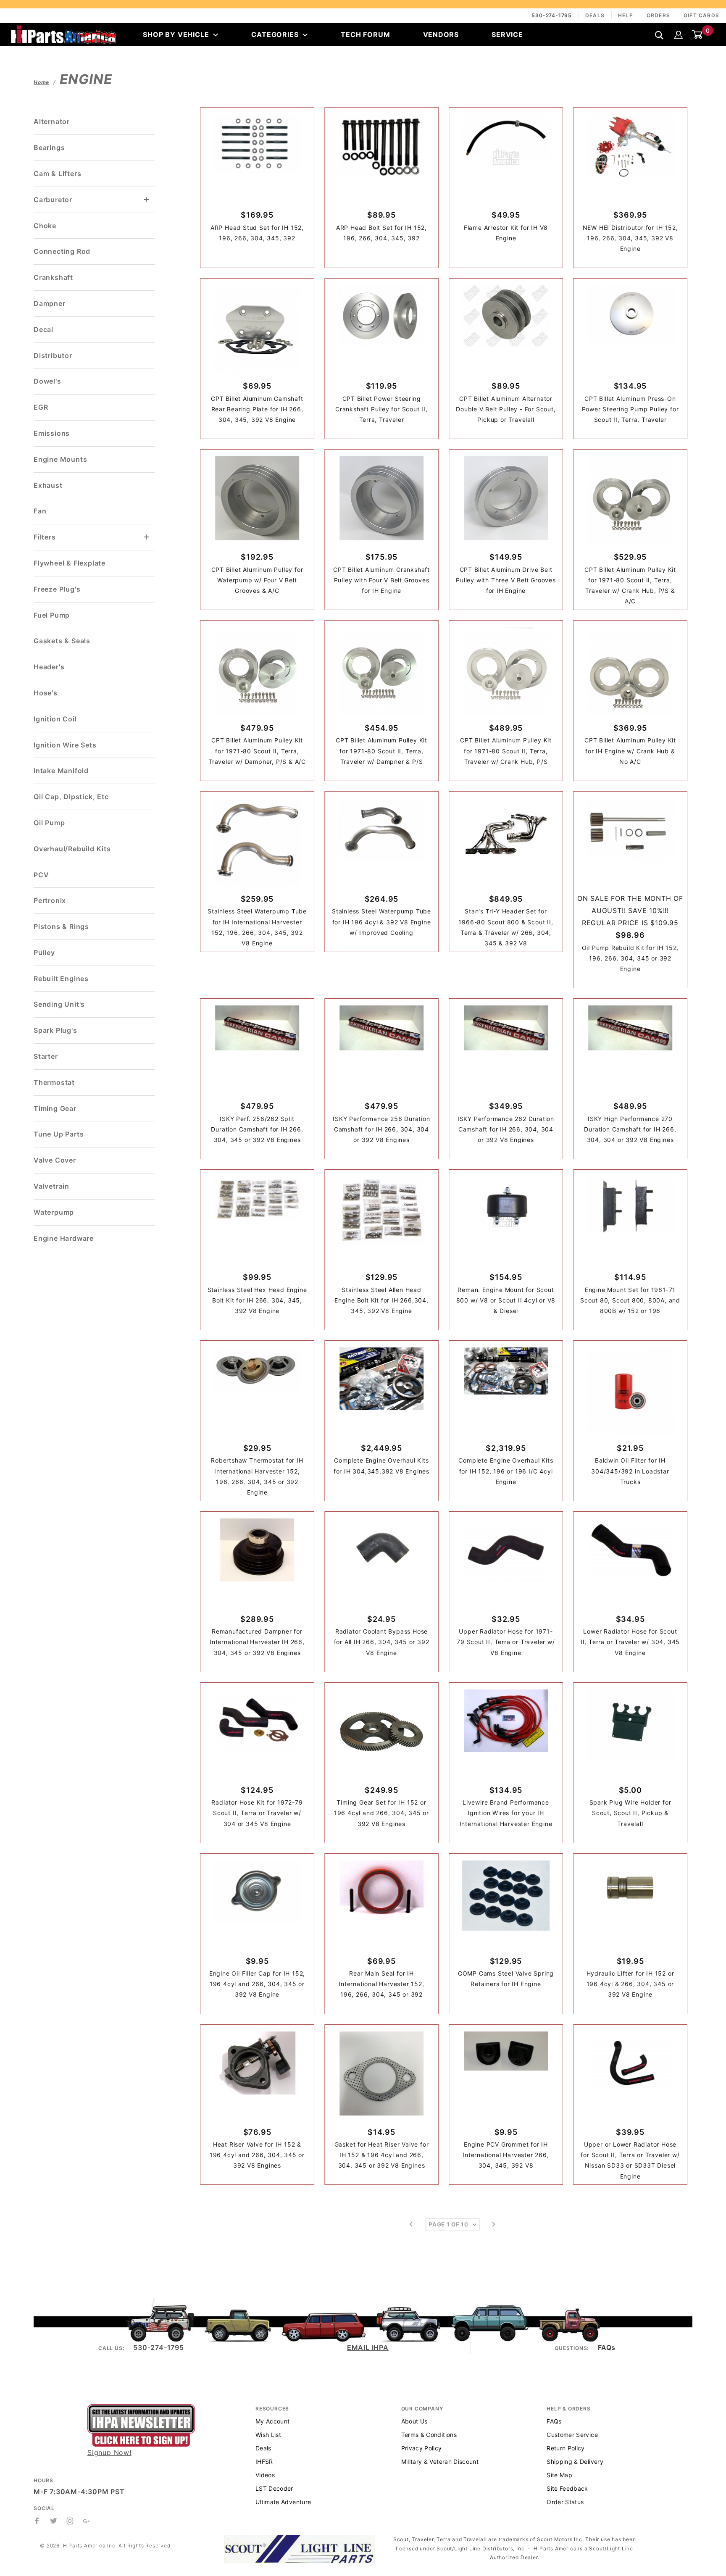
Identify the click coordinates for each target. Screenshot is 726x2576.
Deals (595, 15)
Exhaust (48, 485)
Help (626, 15)
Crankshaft (53, 277)
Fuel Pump (52, 615)
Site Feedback (567, 2488)
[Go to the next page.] (494, 2224)
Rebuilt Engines (61, 979)
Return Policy (566, 2448)
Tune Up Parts (59, 1134)
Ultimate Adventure (283, 2502)
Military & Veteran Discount (440, 2462)
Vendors (441, 34)
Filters (45, 537)
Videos (265, 2475)
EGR (41, 407)
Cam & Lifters (57, 174)
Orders (658, 15)
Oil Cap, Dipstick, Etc (71, 797)
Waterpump (54, 1212)
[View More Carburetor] (147, 200)
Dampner (50, 303)
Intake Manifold (61, 771)
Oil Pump (49, 823)
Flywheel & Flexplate (70, 563)
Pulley (44, 953)
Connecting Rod (62, 251)
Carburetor (53, 200)
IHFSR (264, 2462)
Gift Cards (701, 15)
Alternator (52, 121)
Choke (45, 226)
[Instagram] (70, 2521)
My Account (273, 2421)
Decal (43, 329)
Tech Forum (365, 34)
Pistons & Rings (61, 926)
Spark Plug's (55, 1030)
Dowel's (47, 381)
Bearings (49, 147)
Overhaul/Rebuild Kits (72, 849)
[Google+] (87, 2521)
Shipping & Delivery (575, 2462)
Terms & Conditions (429, 2435)
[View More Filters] (147, 537)
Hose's (46, 693)
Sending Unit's (59, 1004)
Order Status (565, 2502)
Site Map (559, 2475)
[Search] (659, 35)
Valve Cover (55, 1160)
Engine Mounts (60, 459)
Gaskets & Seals (62, 641)
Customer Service (572, 2435)
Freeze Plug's (57, 589)
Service (507, 34)
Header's (49, 667)
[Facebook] (37, 2521)
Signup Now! (109, 2452)
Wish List (268, 2435)
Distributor (53, 355)
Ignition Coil (55, 719)
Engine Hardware (64, 1238)
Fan (40, 511)
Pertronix (50, 900)
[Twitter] (54, 2521)
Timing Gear (55, 1108)
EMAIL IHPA (368, 2347)
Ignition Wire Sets (65, 745)
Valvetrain (51, 1186)
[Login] (679, 34)
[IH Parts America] (63, 34)
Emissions (52, 433)
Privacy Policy (422, 2448)
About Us (414, 2421)
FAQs (607, 2347)
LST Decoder (274, 2488)
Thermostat (54, 1082)
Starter (46, 1056)
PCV (41, 875)
